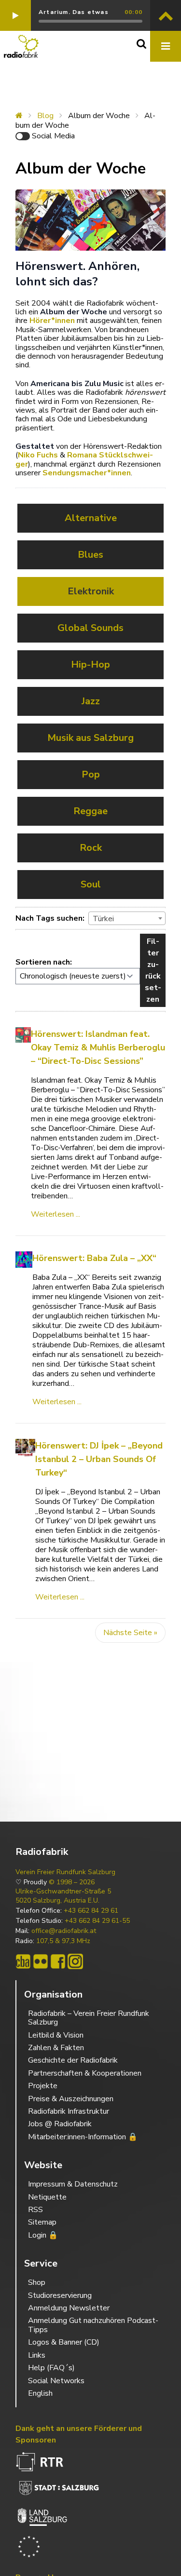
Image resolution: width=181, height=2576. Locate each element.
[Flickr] (41, 1961)
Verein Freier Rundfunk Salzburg (65, 1872)
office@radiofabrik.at (64, 1931)
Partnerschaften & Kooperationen (85, 2073)
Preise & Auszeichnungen (71, 2099)
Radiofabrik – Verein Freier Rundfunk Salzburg (89, 2018)
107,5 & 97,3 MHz (63, 1941)
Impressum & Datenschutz (73, 2184)
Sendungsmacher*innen (87, 473)
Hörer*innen (52, 321)
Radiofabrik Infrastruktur (69, 2111)
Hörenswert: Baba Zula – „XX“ (94, 1258)
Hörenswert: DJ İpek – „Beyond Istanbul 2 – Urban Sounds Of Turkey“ (99, 1459)
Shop (37, 2282)
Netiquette (47, 2197)
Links (37, 2355)
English (40, 2393)
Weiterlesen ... (56, 1214)
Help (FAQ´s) (51, 2368)
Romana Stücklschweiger (84, 459)
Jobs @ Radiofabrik (60, 2124)
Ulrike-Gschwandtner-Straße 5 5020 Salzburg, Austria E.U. (63, 1896)
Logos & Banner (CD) (64, 2342)
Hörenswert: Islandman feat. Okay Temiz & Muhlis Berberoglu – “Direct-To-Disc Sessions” (98, 1047)
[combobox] (127, 918)
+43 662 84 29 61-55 (97, 1921)
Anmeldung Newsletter (69, 2308)
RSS (35, 2210)
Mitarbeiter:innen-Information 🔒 (83, 2137)
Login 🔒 (43, 2235)
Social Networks (56, 2381)
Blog (45, 116)
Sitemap (42, 2222)
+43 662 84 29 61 (91, 1911)
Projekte (43, 2086)
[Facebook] (58, 1961)
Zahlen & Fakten (56, 2048)
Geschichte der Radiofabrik (73, 2060)
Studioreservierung (60, 2295)
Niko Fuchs (38, 455)
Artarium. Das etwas (74, 12)
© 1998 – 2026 (72, 1882)
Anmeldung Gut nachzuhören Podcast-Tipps (93, 2325)
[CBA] (23, 1961)
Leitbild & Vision (56, 2035)
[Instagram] (75, 1961)
